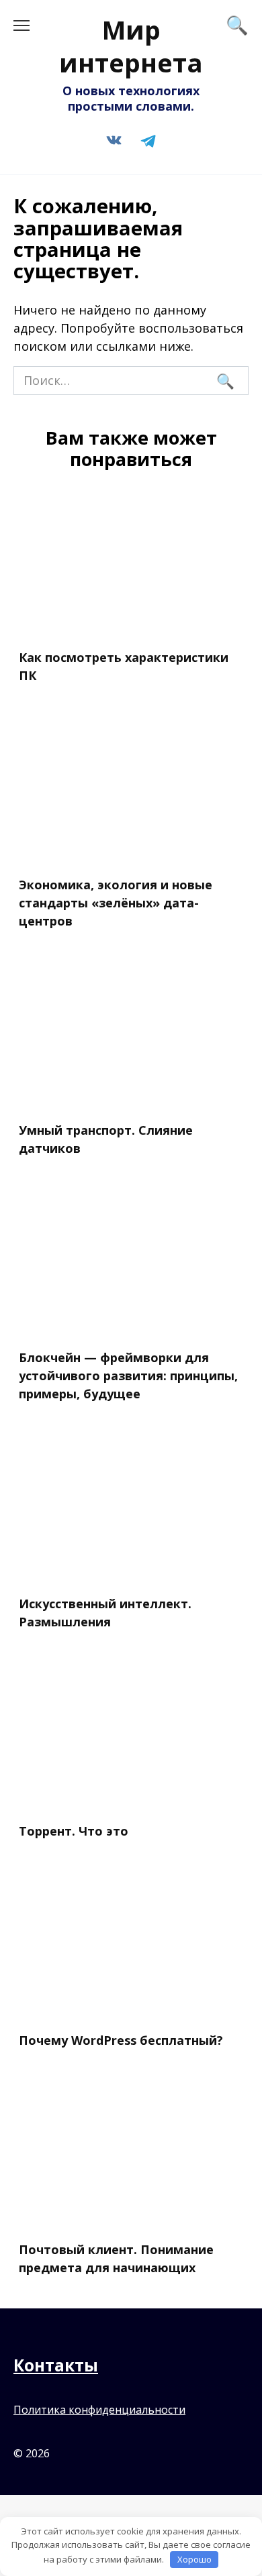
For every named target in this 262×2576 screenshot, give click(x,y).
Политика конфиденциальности (99, 2410)
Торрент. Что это (74, 1831)
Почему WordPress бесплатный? (121, 2040)
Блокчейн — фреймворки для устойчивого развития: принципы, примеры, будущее (128, 1376)
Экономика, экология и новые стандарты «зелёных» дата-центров (116, 903)
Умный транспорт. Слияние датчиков (106, 1139)
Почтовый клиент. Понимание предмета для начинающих (116, 2258)
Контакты (56, 2365)
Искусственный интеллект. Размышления (105, 1612)
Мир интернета (131, 46)
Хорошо (194, 2559)
